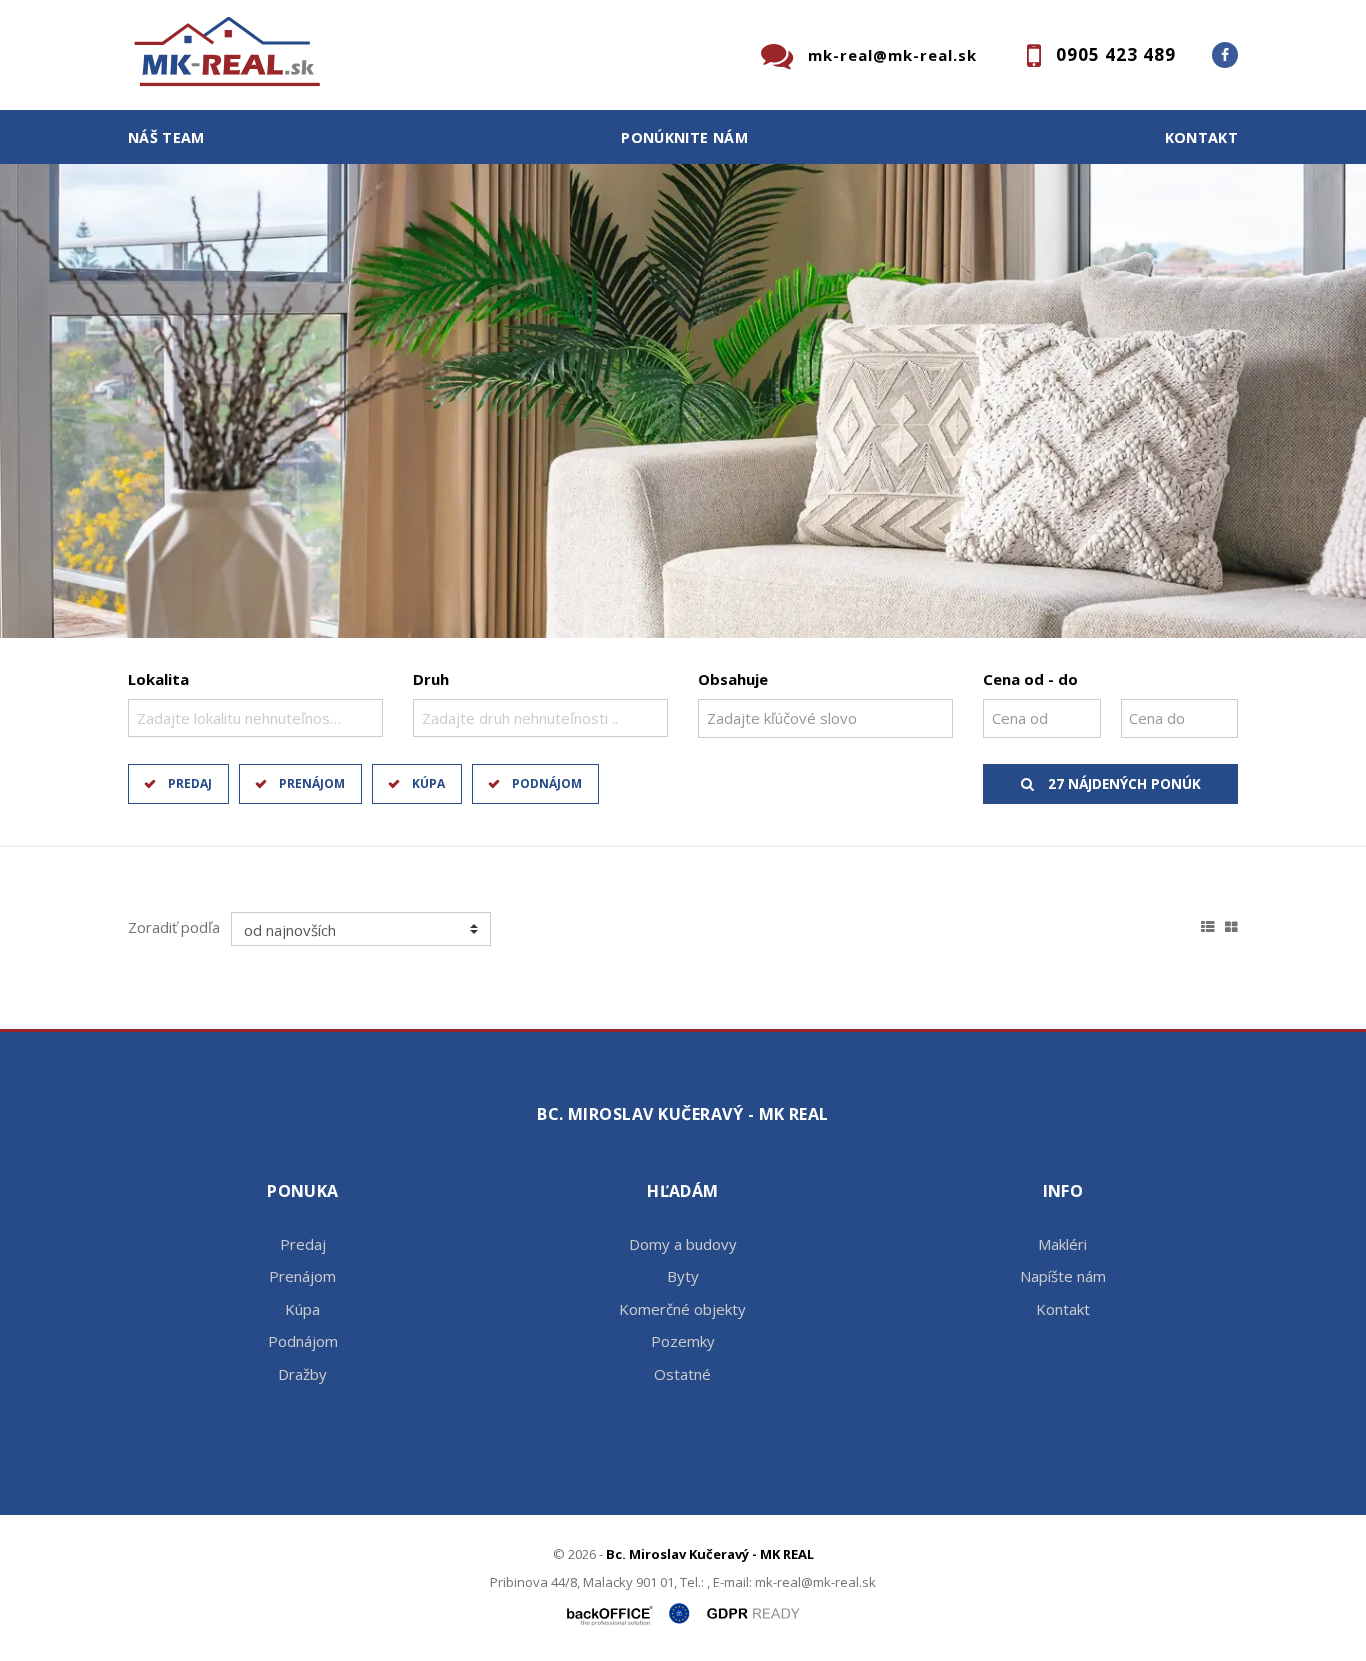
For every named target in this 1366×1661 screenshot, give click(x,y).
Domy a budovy (683, 1244)
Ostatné (682, 1374)
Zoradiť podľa (174, 927)
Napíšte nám (1063, 1276)
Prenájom (312, 783)
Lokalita (158, 679)
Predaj (190, 783)
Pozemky (683, 1341)
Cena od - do (1030, 679)
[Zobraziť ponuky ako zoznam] (1208, 924)
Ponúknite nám (684, 137)
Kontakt (1202, 137)
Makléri (1062, 1244)
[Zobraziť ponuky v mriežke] (1231, 924)
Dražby (302, 1374)
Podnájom (547, 783)
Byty (683, 1276)
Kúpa (428, 783)
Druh (431, 679)
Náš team (166, 137)
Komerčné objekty (682, 1309)
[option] (683, 401)
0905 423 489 (1116, 54)
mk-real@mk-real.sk (892, 55)
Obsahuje (733, 679)
